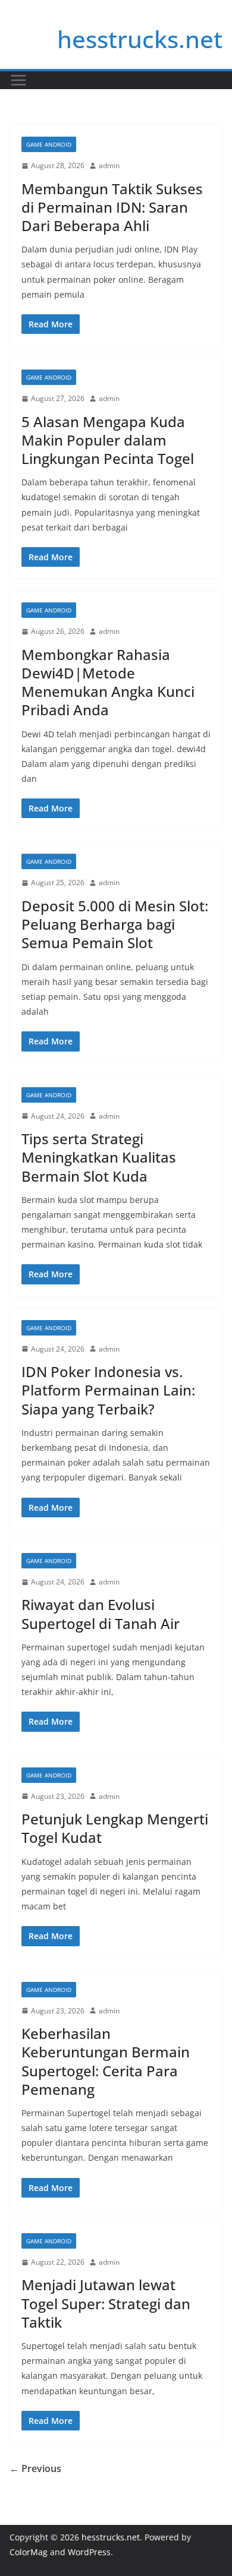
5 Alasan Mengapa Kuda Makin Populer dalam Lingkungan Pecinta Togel (108, 440)
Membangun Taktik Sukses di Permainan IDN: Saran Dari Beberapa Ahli (112, 207)
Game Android (49, 144)
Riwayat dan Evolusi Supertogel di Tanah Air (101, 1614)
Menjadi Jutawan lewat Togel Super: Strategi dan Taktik (106, 2303)
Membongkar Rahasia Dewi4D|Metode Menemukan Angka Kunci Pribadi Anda (108, 682)
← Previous (35, 2468)
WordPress (89, 2552)
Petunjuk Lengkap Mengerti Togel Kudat (115, 1828)
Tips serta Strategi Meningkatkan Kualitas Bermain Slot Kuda (99, 1157)
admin (109, 165)
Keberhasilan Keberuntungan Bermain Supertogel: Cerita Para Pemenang (106, 2061)
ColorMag (29, 2552)
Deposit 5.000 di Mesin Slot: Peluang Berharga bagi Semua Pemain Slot (115, 924)
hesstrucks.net (140, 39)
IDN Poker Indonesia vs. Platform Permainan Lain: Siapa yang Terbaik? (108, 1390)
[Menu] (18, 80)
